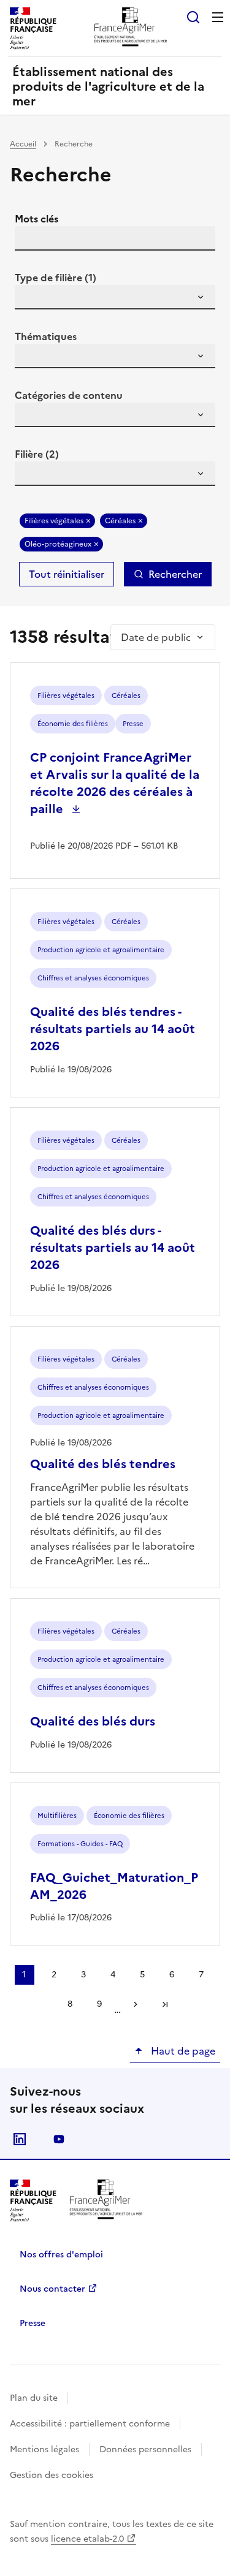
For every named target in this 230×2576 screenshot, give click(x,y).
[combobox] (115, 297)
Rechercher (175, 574)
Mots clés (36, 219)
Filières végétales (54, 521)
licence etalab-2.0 (87, 2539)
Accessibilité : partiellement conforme (90, 2424)
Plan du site (34, 2398)
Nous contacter (52, 2289)
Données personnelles (145, 2449)
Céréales (120, 521)
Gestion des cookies (52, 2475)
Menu (218, 17)
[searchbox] (31, 299)
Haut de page (182, 2051)
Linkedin (20, 2139)
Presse (33, 2323)
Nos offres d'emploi (61, 2255)
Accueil (23, 144)
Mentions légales (44, 2449)
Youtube (59, 2139)
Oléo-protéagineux (58, 544)
